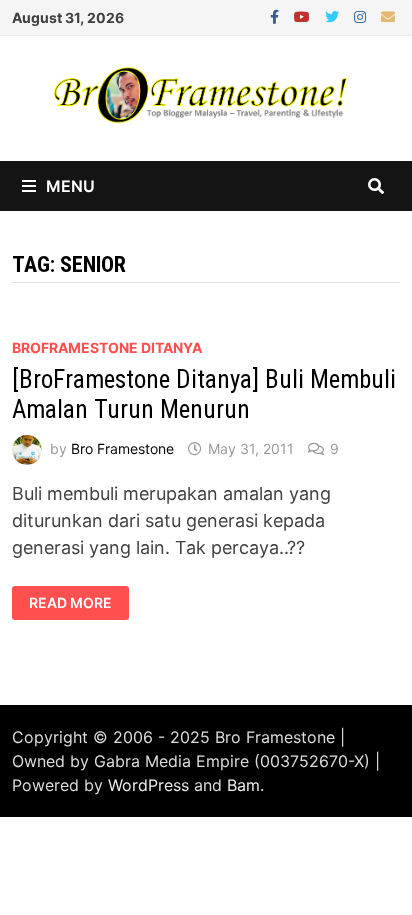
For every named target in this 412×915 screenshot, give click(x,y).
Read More (78, 603)
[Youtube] (304, 15)
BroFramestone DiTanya (107, 347)
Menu (70, 186)
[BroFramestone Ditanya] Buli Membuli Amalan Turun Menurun (204, 394)
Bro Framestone (122, 448)
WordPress (148, 785)
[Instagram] (362, 15)
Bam (243, 785)
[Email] (388, 15)
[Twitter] (334, 15)
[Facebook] (277, 15)
